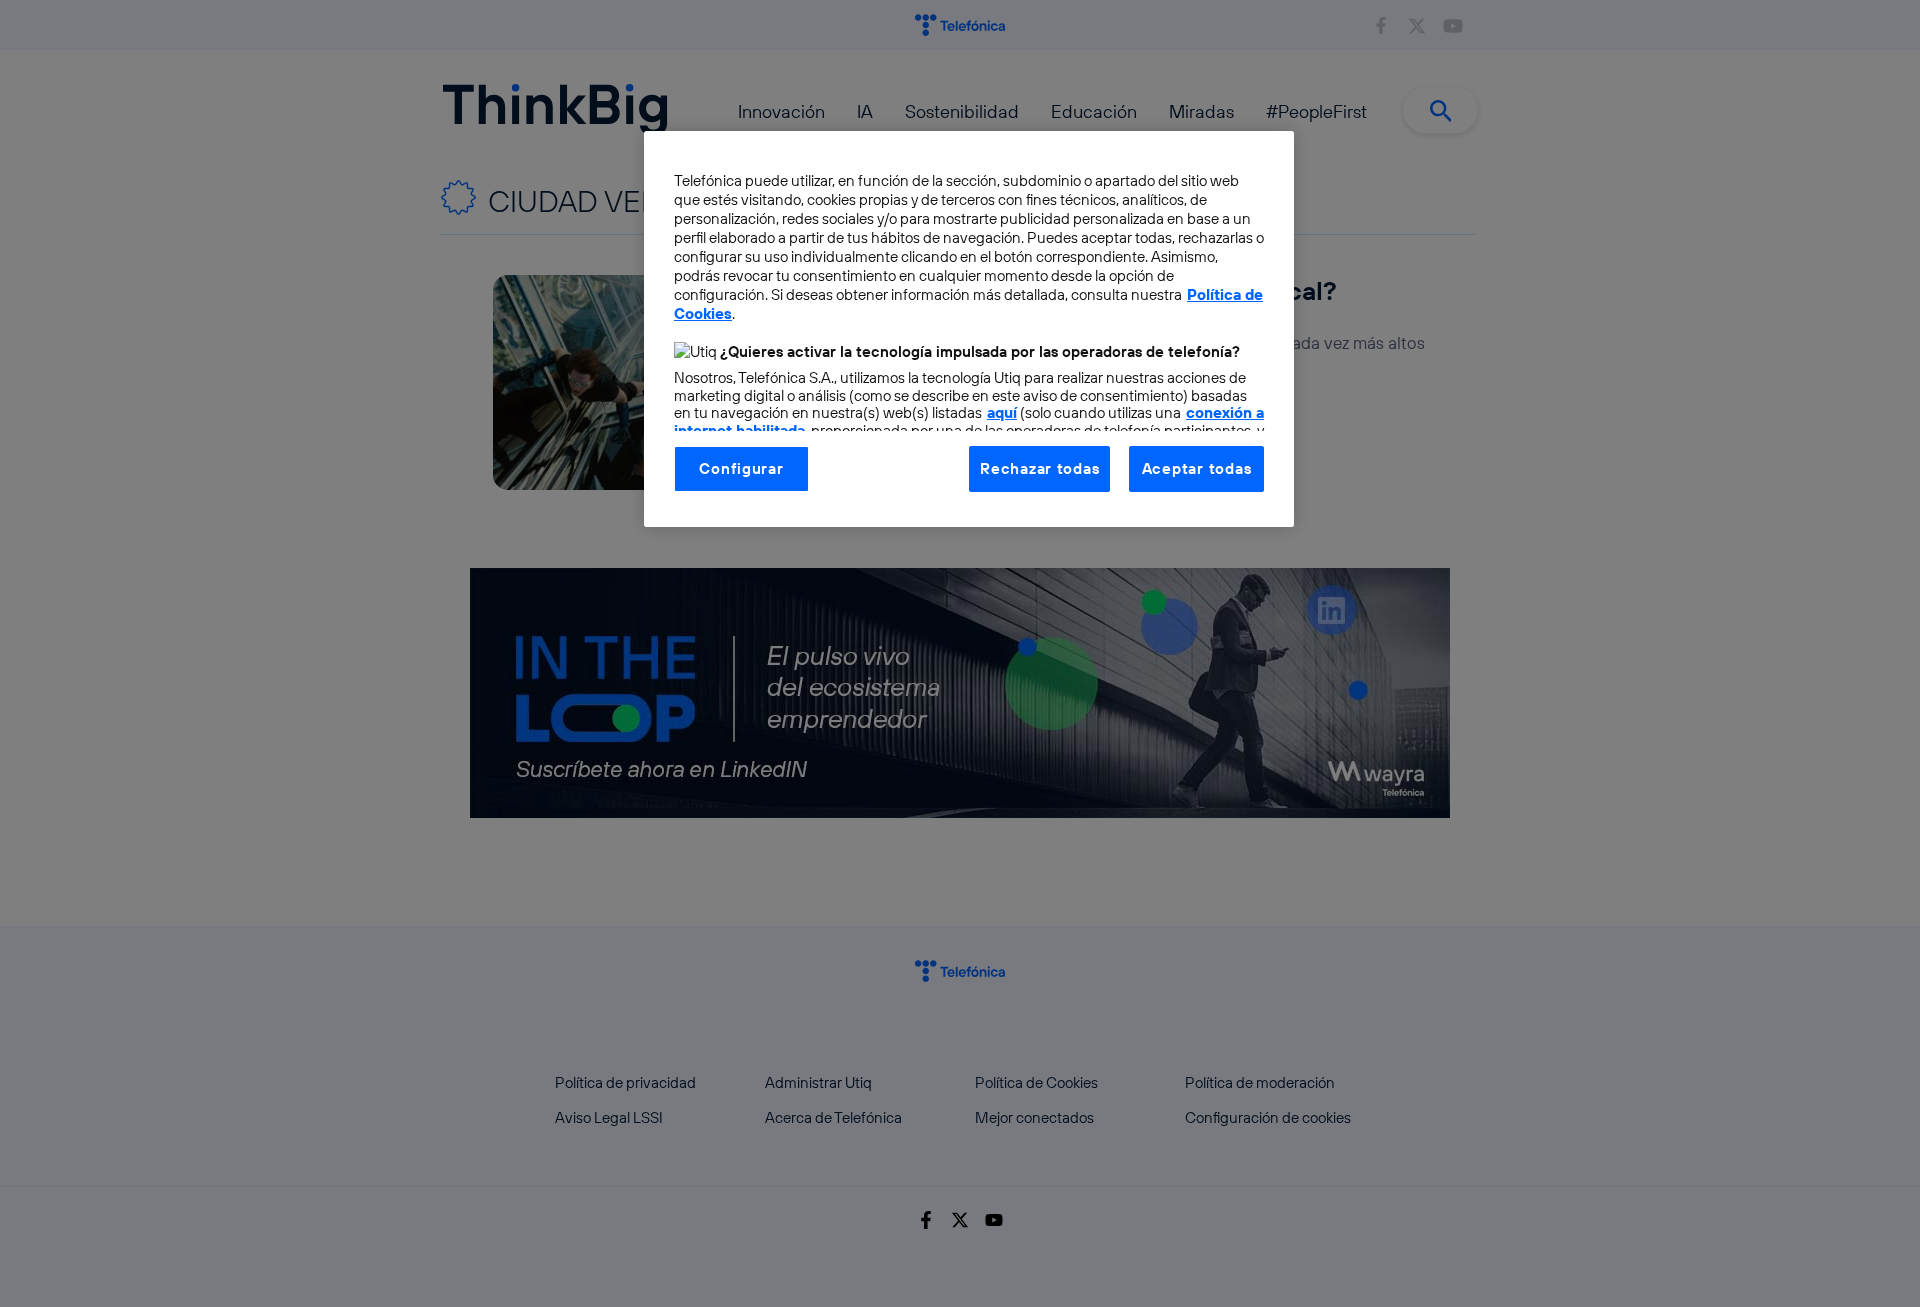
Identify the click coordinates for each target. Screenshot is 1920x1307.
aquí (1002, 412)
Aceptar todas (1197, 468)
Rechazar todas (1039, 468)
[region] (969, 329)
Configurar (741, 468)
